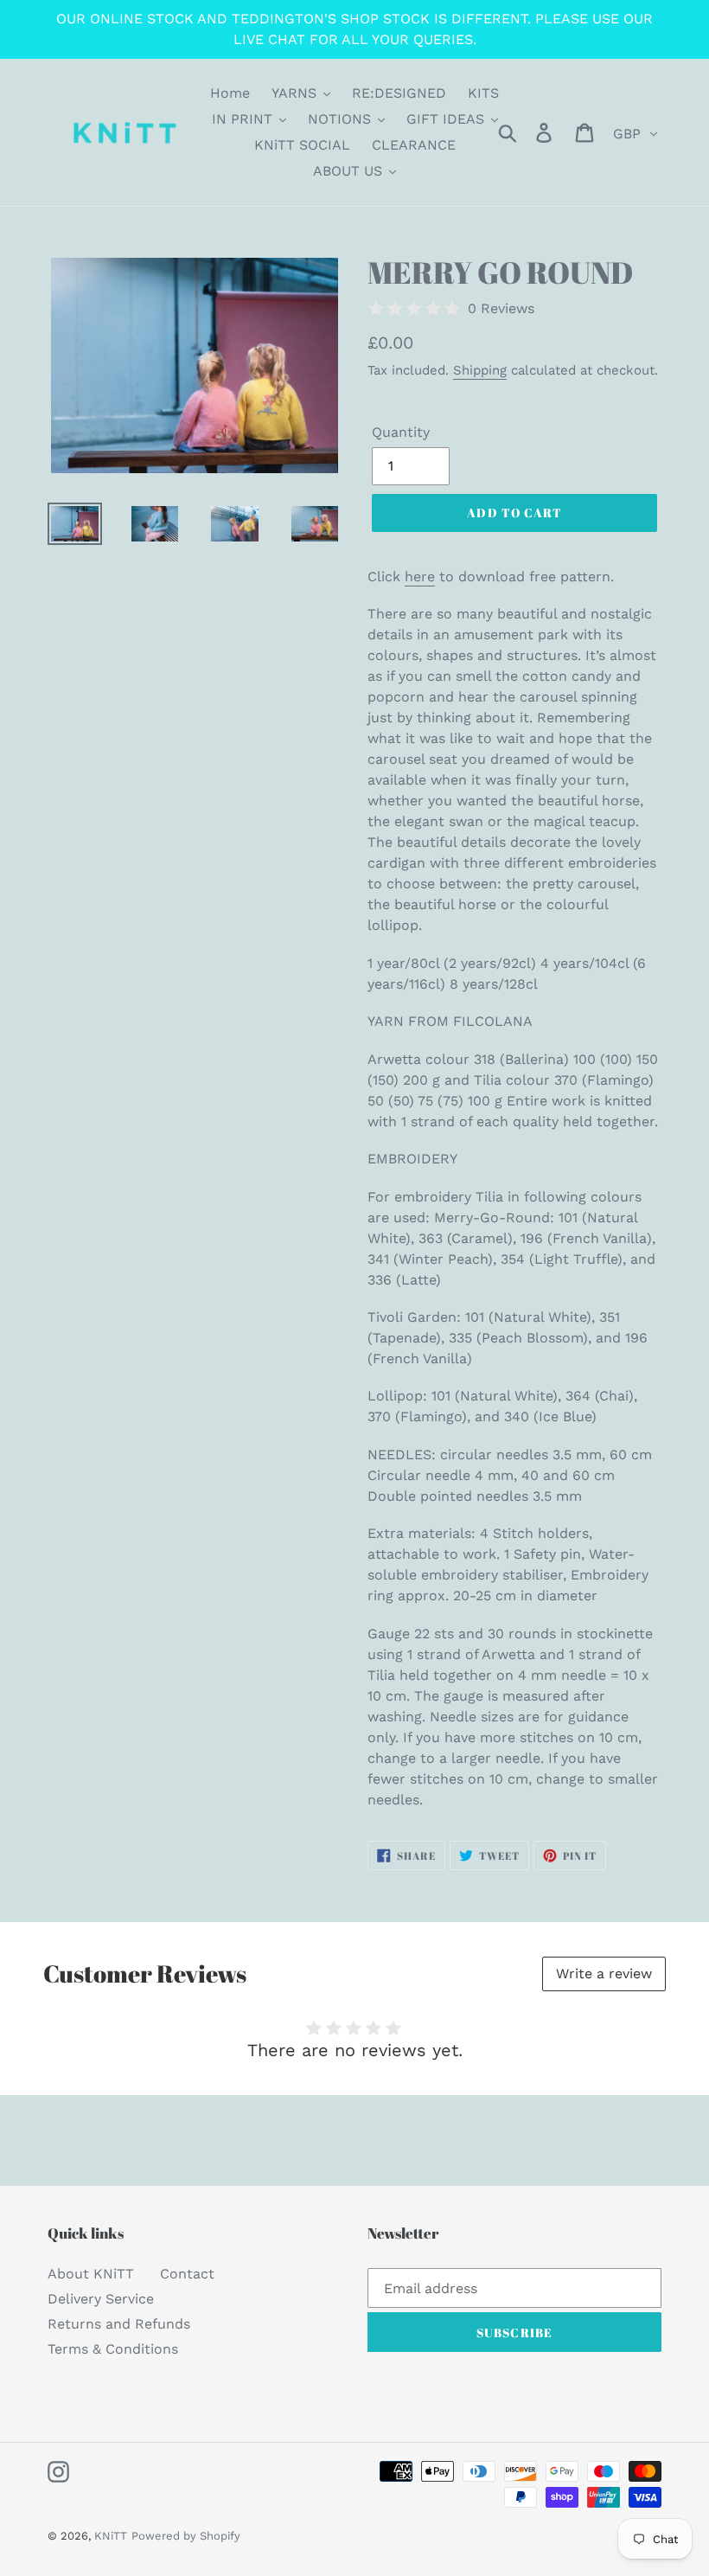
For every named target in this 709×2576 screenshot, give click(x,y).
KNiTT (111, 2536)
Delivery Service (101, 2299)
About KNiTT (91, 2274)
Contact (187, 2274)
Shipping (480, 370)
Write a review (604, 1974)
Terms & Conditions (113, 2349)
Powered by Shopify (186, 2536)
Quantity (401, 432)
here (420, 577)
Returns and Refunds (119, 2324)
